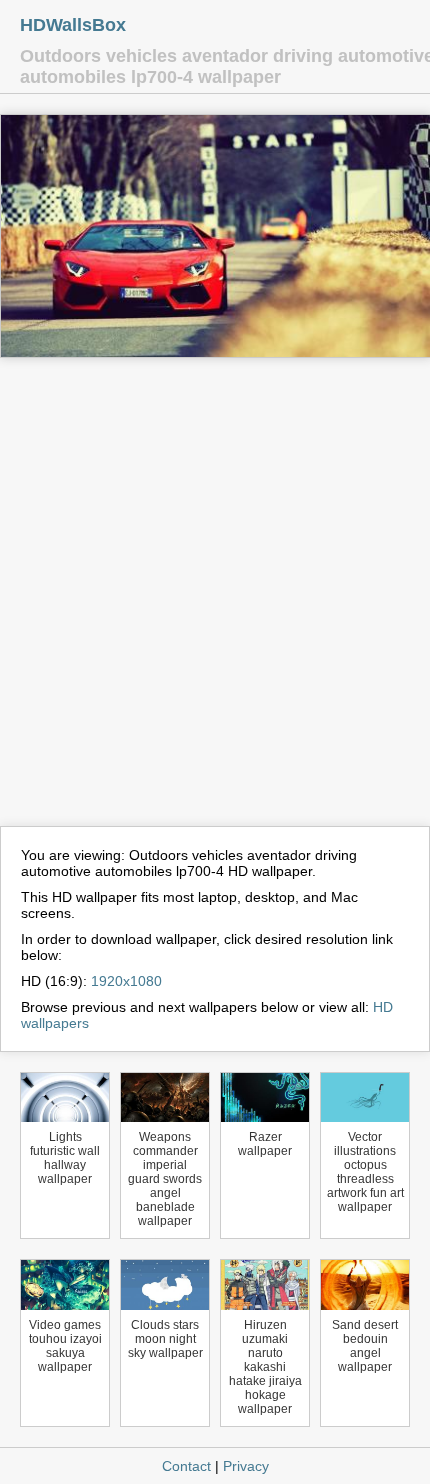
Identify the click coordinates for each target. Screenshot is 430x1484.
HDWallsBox (73, 25)
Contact (186, 1466)
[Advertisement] (215, 601)
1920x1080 (126, 981)
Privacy (246, 1466)
